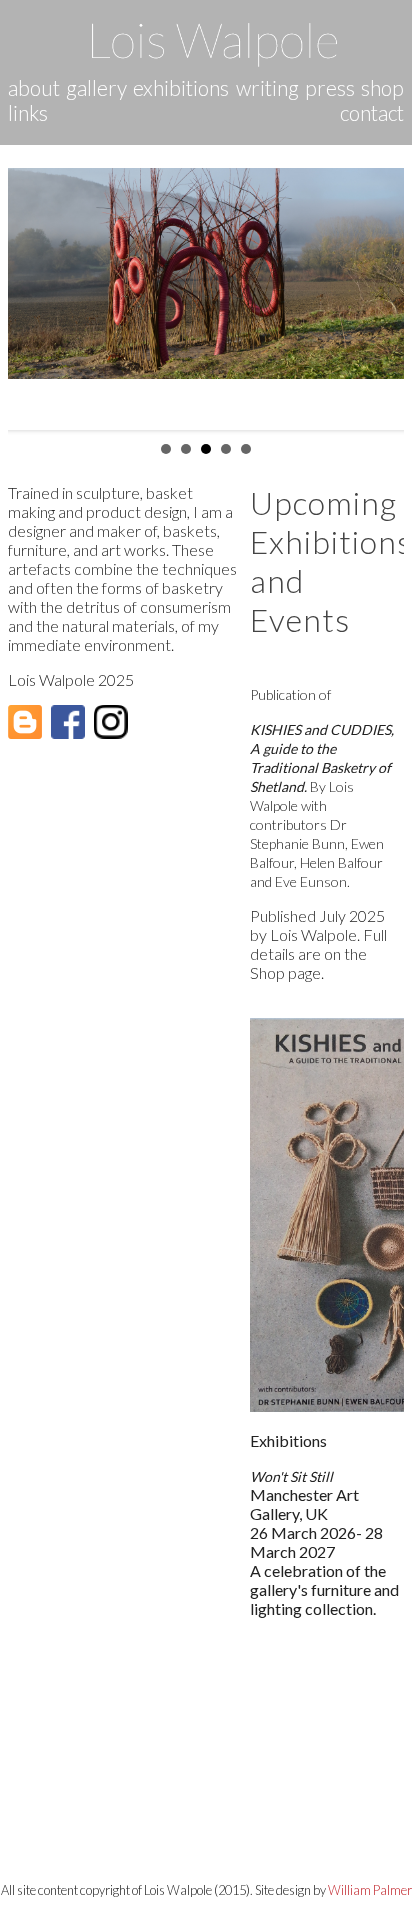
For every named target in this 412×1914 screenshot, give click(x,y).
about (34, 87)
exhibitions (181, 87)
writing (267, 87)
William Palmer (370, 1890)
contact (372, 112)
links (28, 112)
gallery (96, 87)
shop (382, 87)
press (330, 87)
